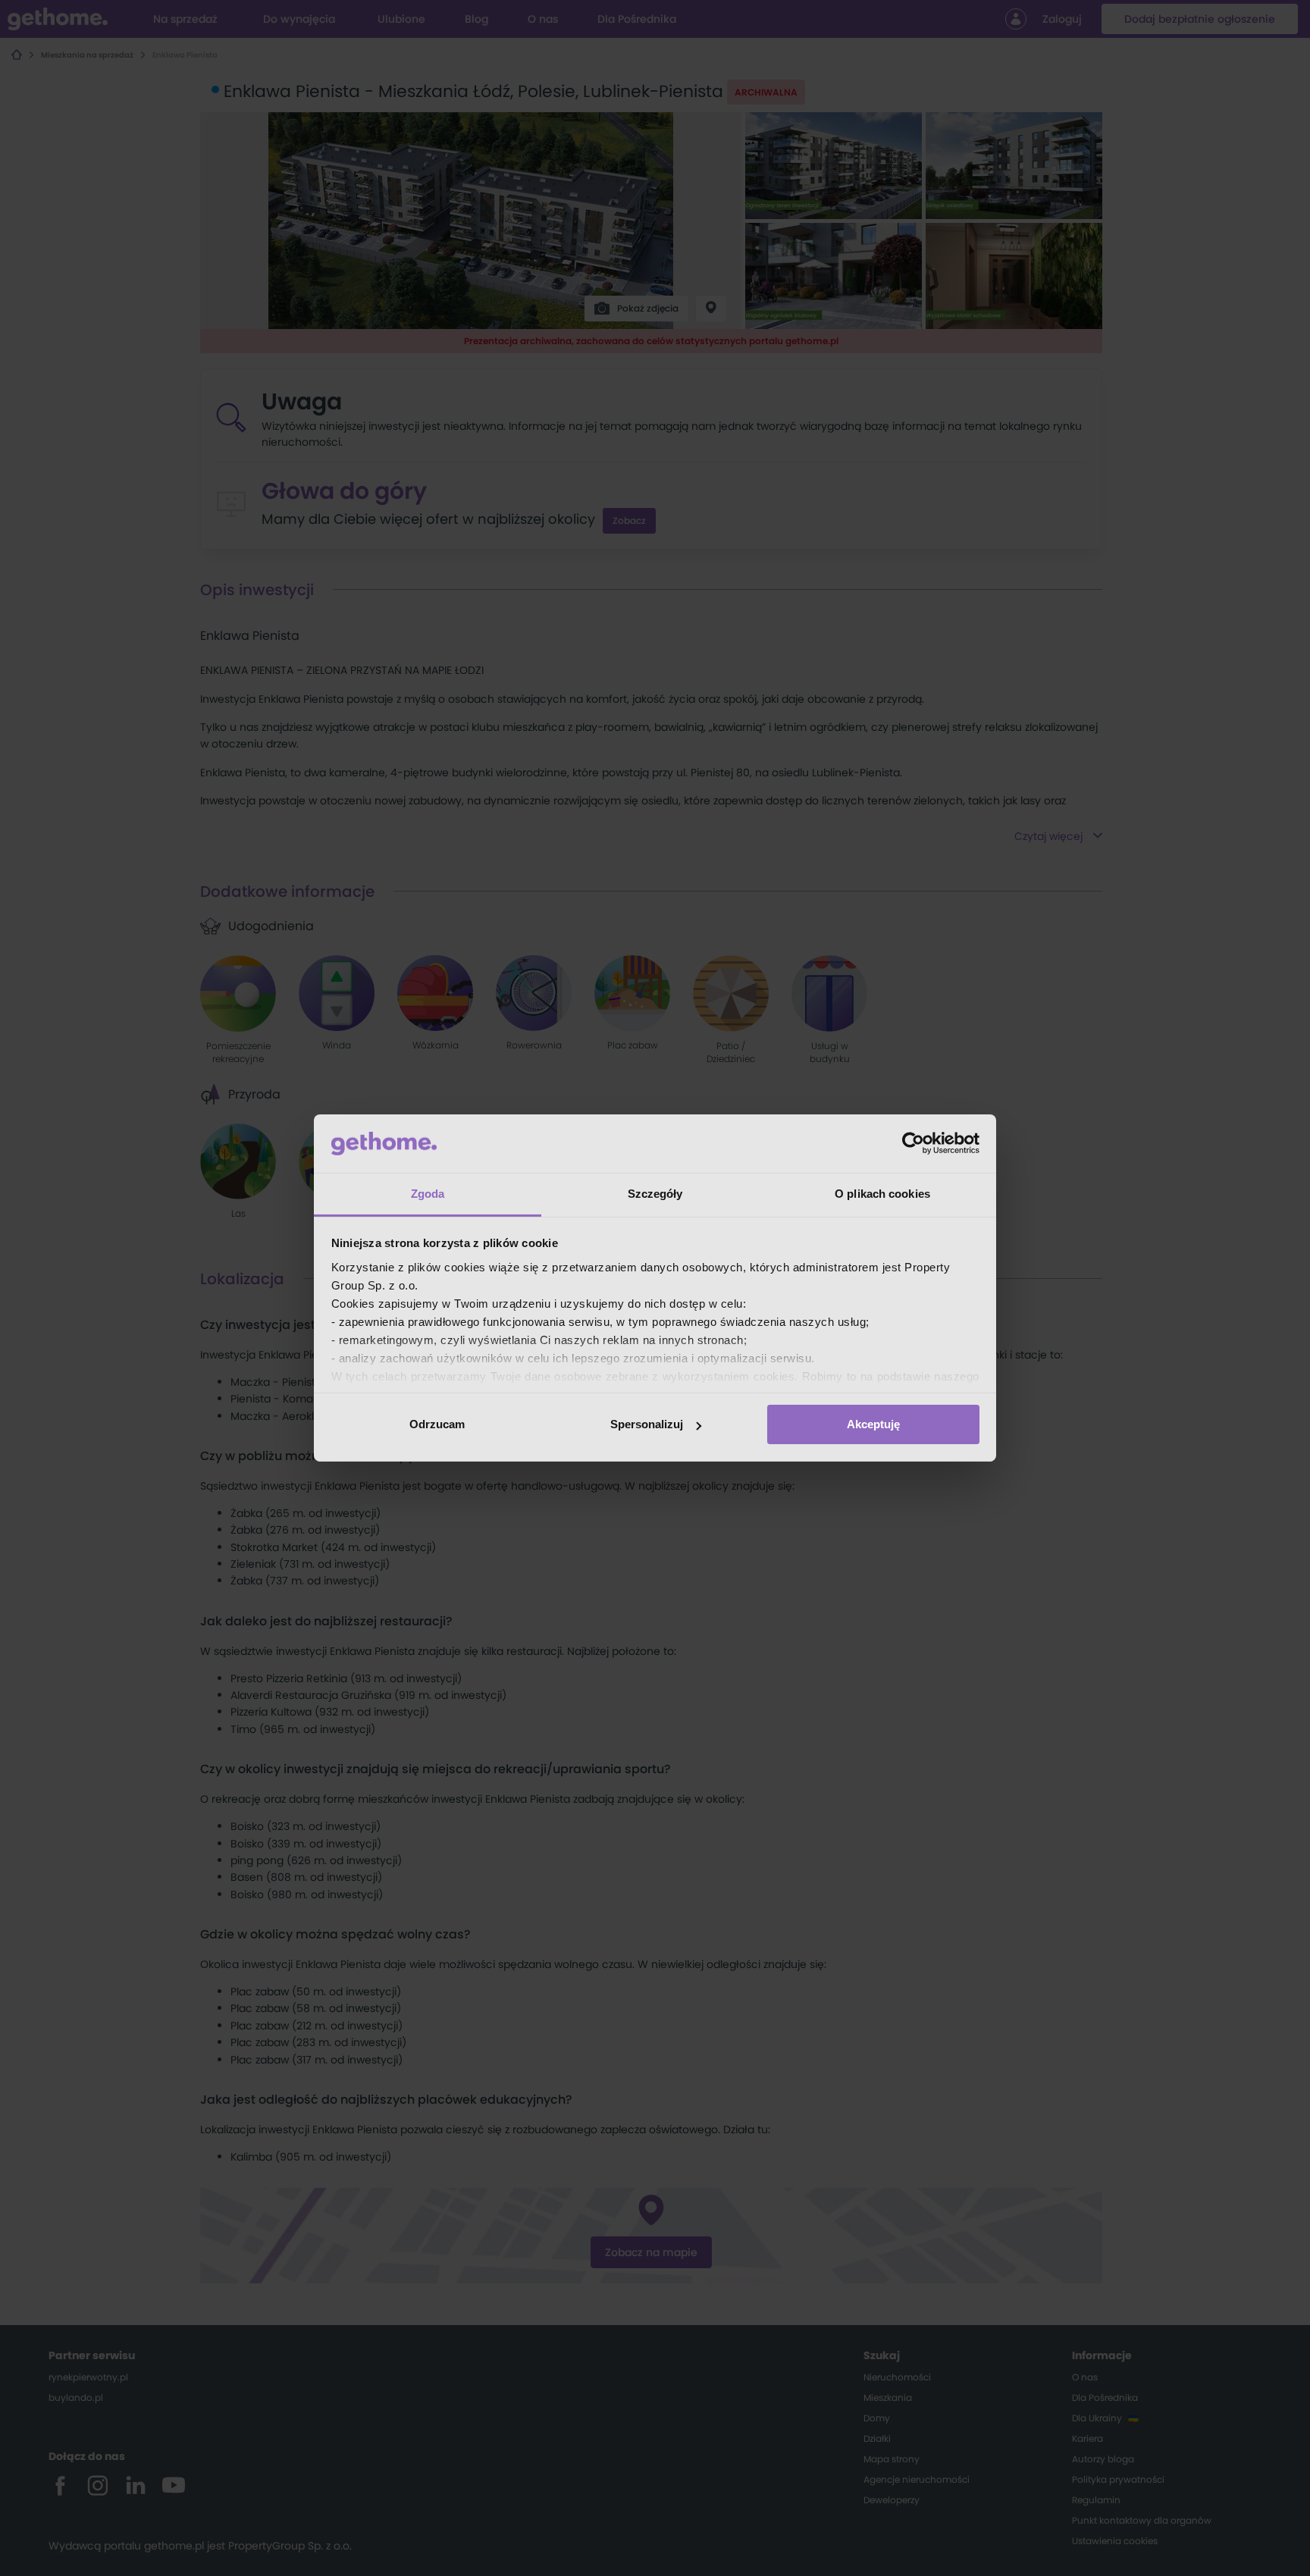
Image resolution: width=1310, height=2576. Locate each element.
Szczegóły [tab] (655, 1194)
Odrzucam (437, 1424)
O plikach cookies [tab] (882, 1194)
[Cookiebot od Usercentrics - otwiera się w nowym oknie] (913, 1143)
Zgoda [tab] (428, 1194)
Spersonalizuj (647, 1424)
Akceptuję (873, 1424)
